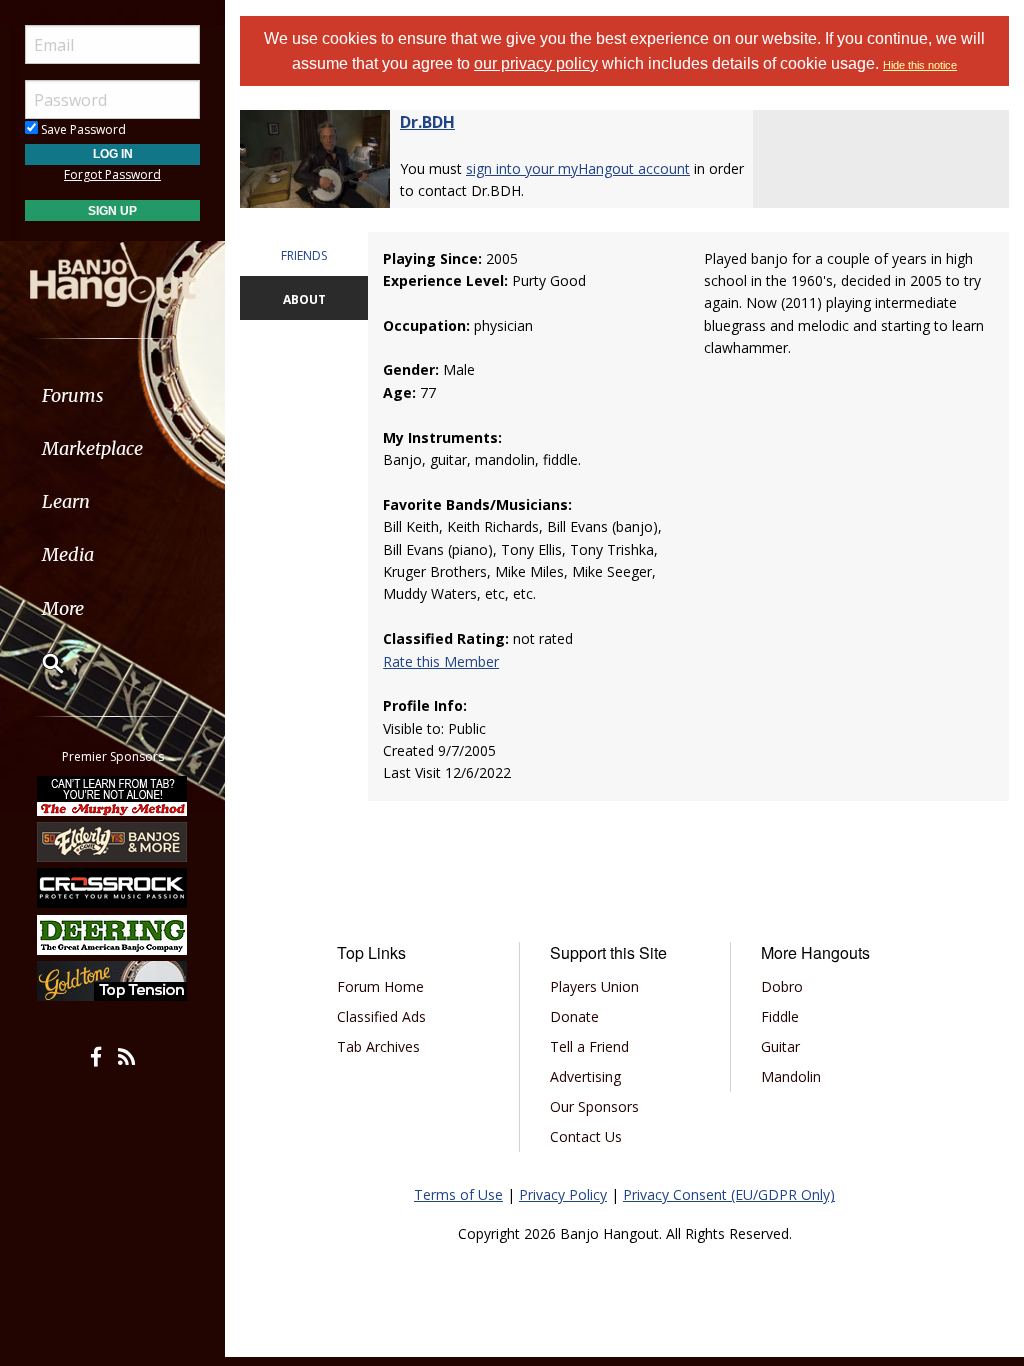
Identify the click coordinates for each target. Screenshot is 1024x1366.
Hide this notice (920, 65)
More (63, 608)
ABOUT (304, 299)
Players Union (594, 986)
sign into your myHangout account (578, 168)
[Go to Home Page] (113, 273)
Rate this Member (441, 661)
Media (68, 554)
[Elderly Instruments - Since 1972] (113, 842)
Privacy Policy (563, 1194)
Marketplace (92, 448)
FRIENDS (304, 255)
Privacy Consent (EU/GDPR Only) (729, 1194)
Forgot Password (112, 174)
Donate (574, 1016)
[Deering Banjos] (113, 935)
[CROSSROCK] (113, 888)
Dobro (782, 986)
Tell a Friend (589, 1046)
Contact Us (586, 1136)
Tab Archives (378, 1046)
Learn (66, 501)
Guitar (780, 1046)
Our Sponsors (594, 1106)
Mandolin (791, 1076)
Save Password (82, 129)
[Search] (40, 663)
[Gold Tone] (113, 981)
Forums (73, 395)
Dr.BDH (427, 122)
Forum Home (380, 986)
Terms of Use (458, 1194)
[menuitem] (112, 395)
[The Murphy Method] (113, 795)
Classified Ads (381, 1016)
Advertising (585, 1076)
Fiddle (780, 1016)
